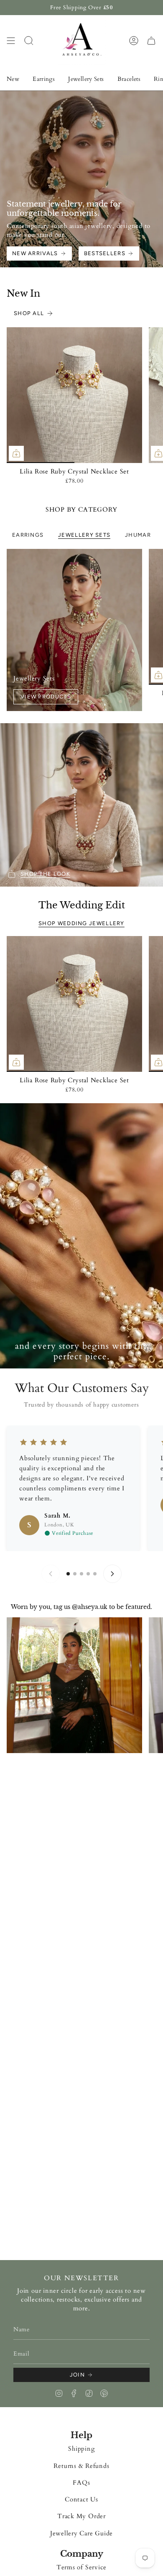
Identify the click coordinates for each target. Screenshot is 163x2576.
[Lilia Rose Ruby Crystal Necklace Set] (74, 395)
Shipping (81, 2449)
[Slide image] (81, 1236)
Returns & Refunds (81, 2466)
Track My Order (81, 2516)
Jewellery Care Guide (81, 2533)
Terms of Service (81, 2567)
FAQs (81, 2483)
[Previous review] (51, 1574)
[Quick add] (16, 453)
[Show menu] (11, 40)
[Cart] (151, 40)
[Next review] (112, 1574)
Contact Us (81, 2500)
